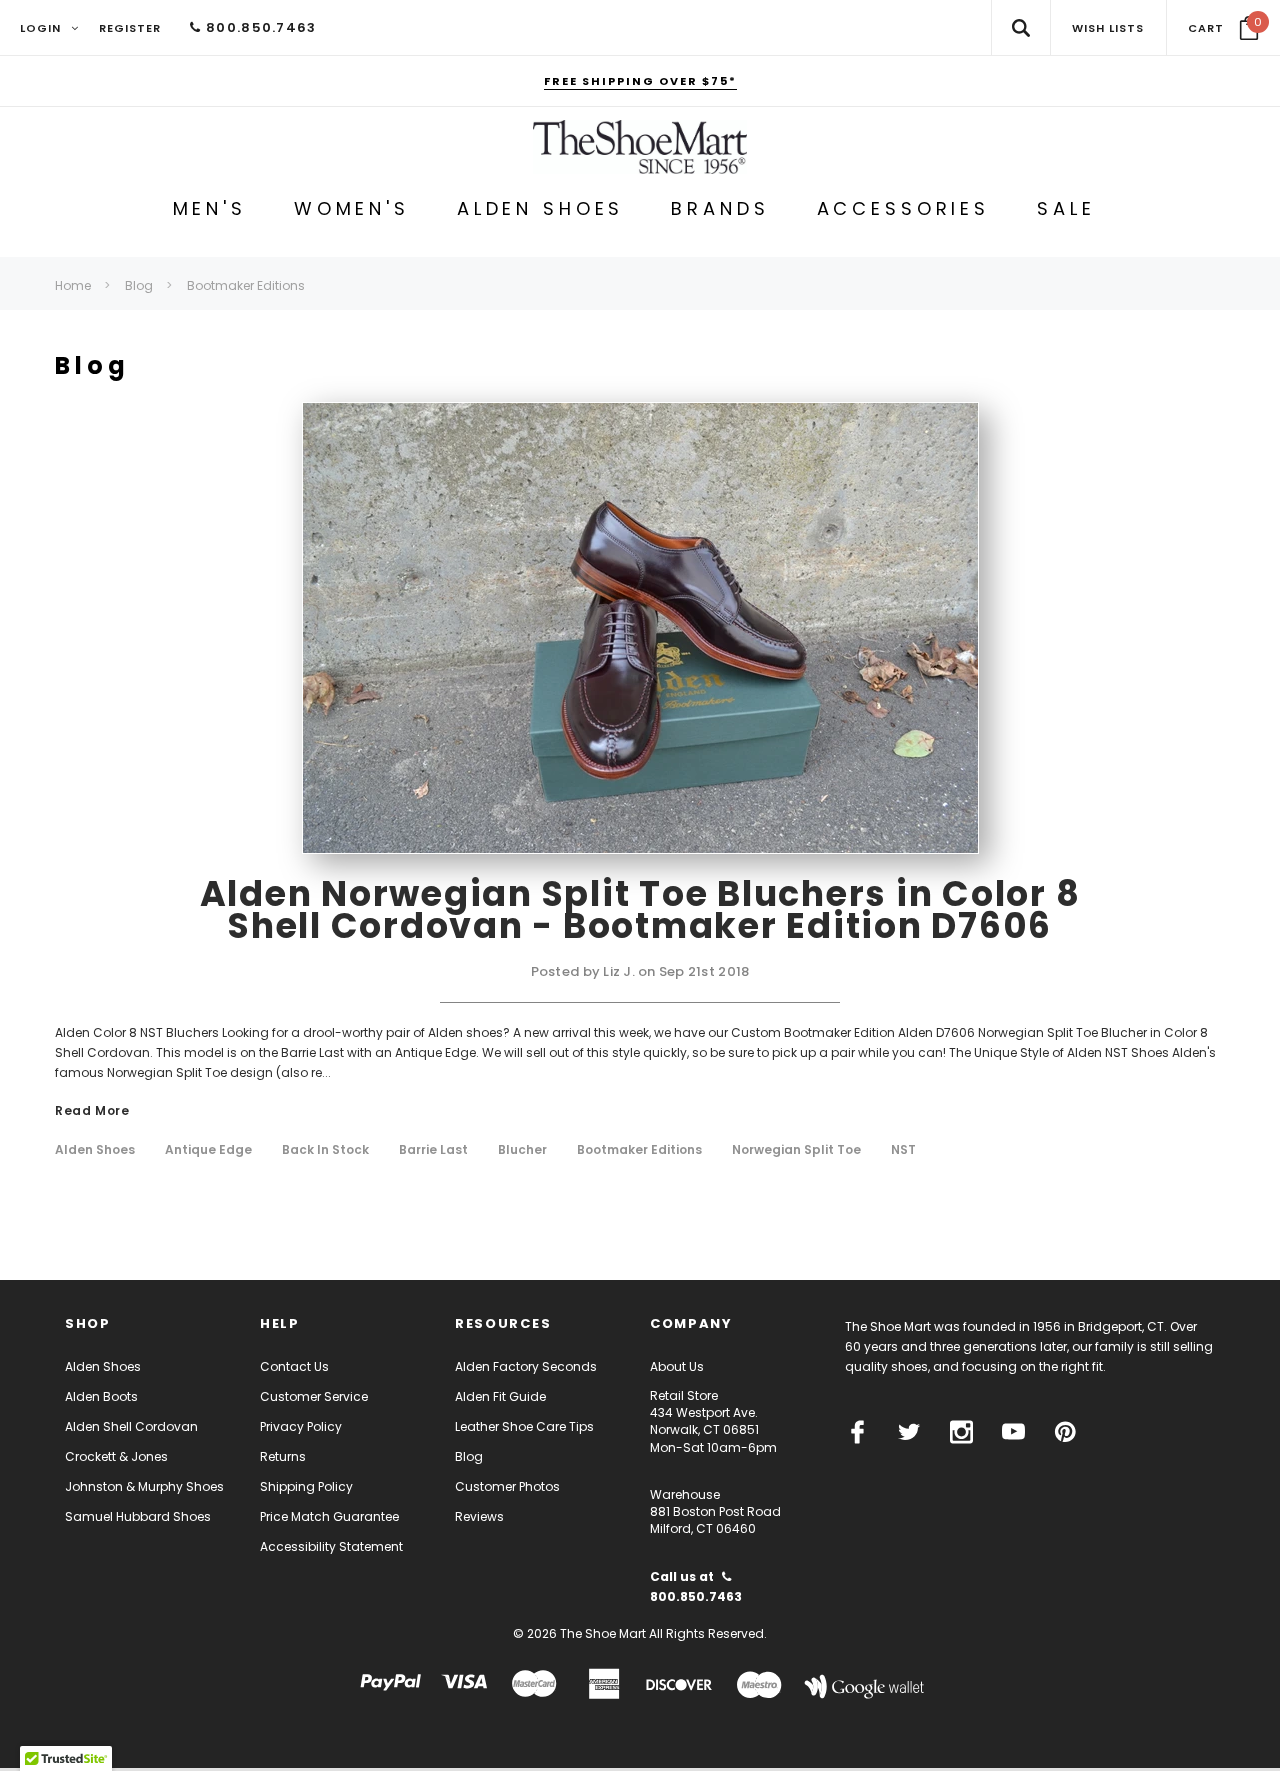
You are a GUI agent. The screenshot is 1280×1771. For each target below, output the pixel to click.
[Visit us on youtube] (1013, 1432)
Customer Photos (507, 1486)
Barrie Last (433, 1150)
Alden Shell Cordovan (131, 1426)
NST (903, 1150)
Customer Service (314, 1396)
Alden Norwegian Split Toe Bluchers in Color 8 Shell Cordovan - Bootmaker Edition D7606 (640, 909)
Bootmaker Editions (639, 1150)
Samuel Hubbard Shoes (138, 1516)
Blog (469, 1456)
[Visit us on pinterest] (1065, 1432)
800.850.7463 (259, 27)
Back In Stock (325, 1150)
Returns (283, 1456)
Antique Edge (208, 1150)
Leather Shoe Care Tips (524, 1426)
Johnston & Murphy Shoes (144, 1486)
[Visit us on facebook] (857, 1432)
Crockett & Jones (116, 1456)
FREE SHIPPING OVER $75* (640, 81)
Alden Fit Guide (500, 1396)
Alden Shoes (95, 1150)
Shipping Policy (306, 1486)
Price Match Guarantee (329, 1516)
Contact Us (294, 1366)
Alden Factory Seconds (526, 1366)
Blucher (522, 1150)
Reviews (479, 1516)
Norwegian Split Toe (796, 1150)
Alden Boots (101, 1396)
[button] (1223, 28)
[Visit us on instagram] (961, 1432)
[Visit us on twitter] (909, 1432)
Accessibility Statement (331, 1546)
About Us (677, 1366)
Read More (92, 1111)
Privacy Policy (301, 1426)
